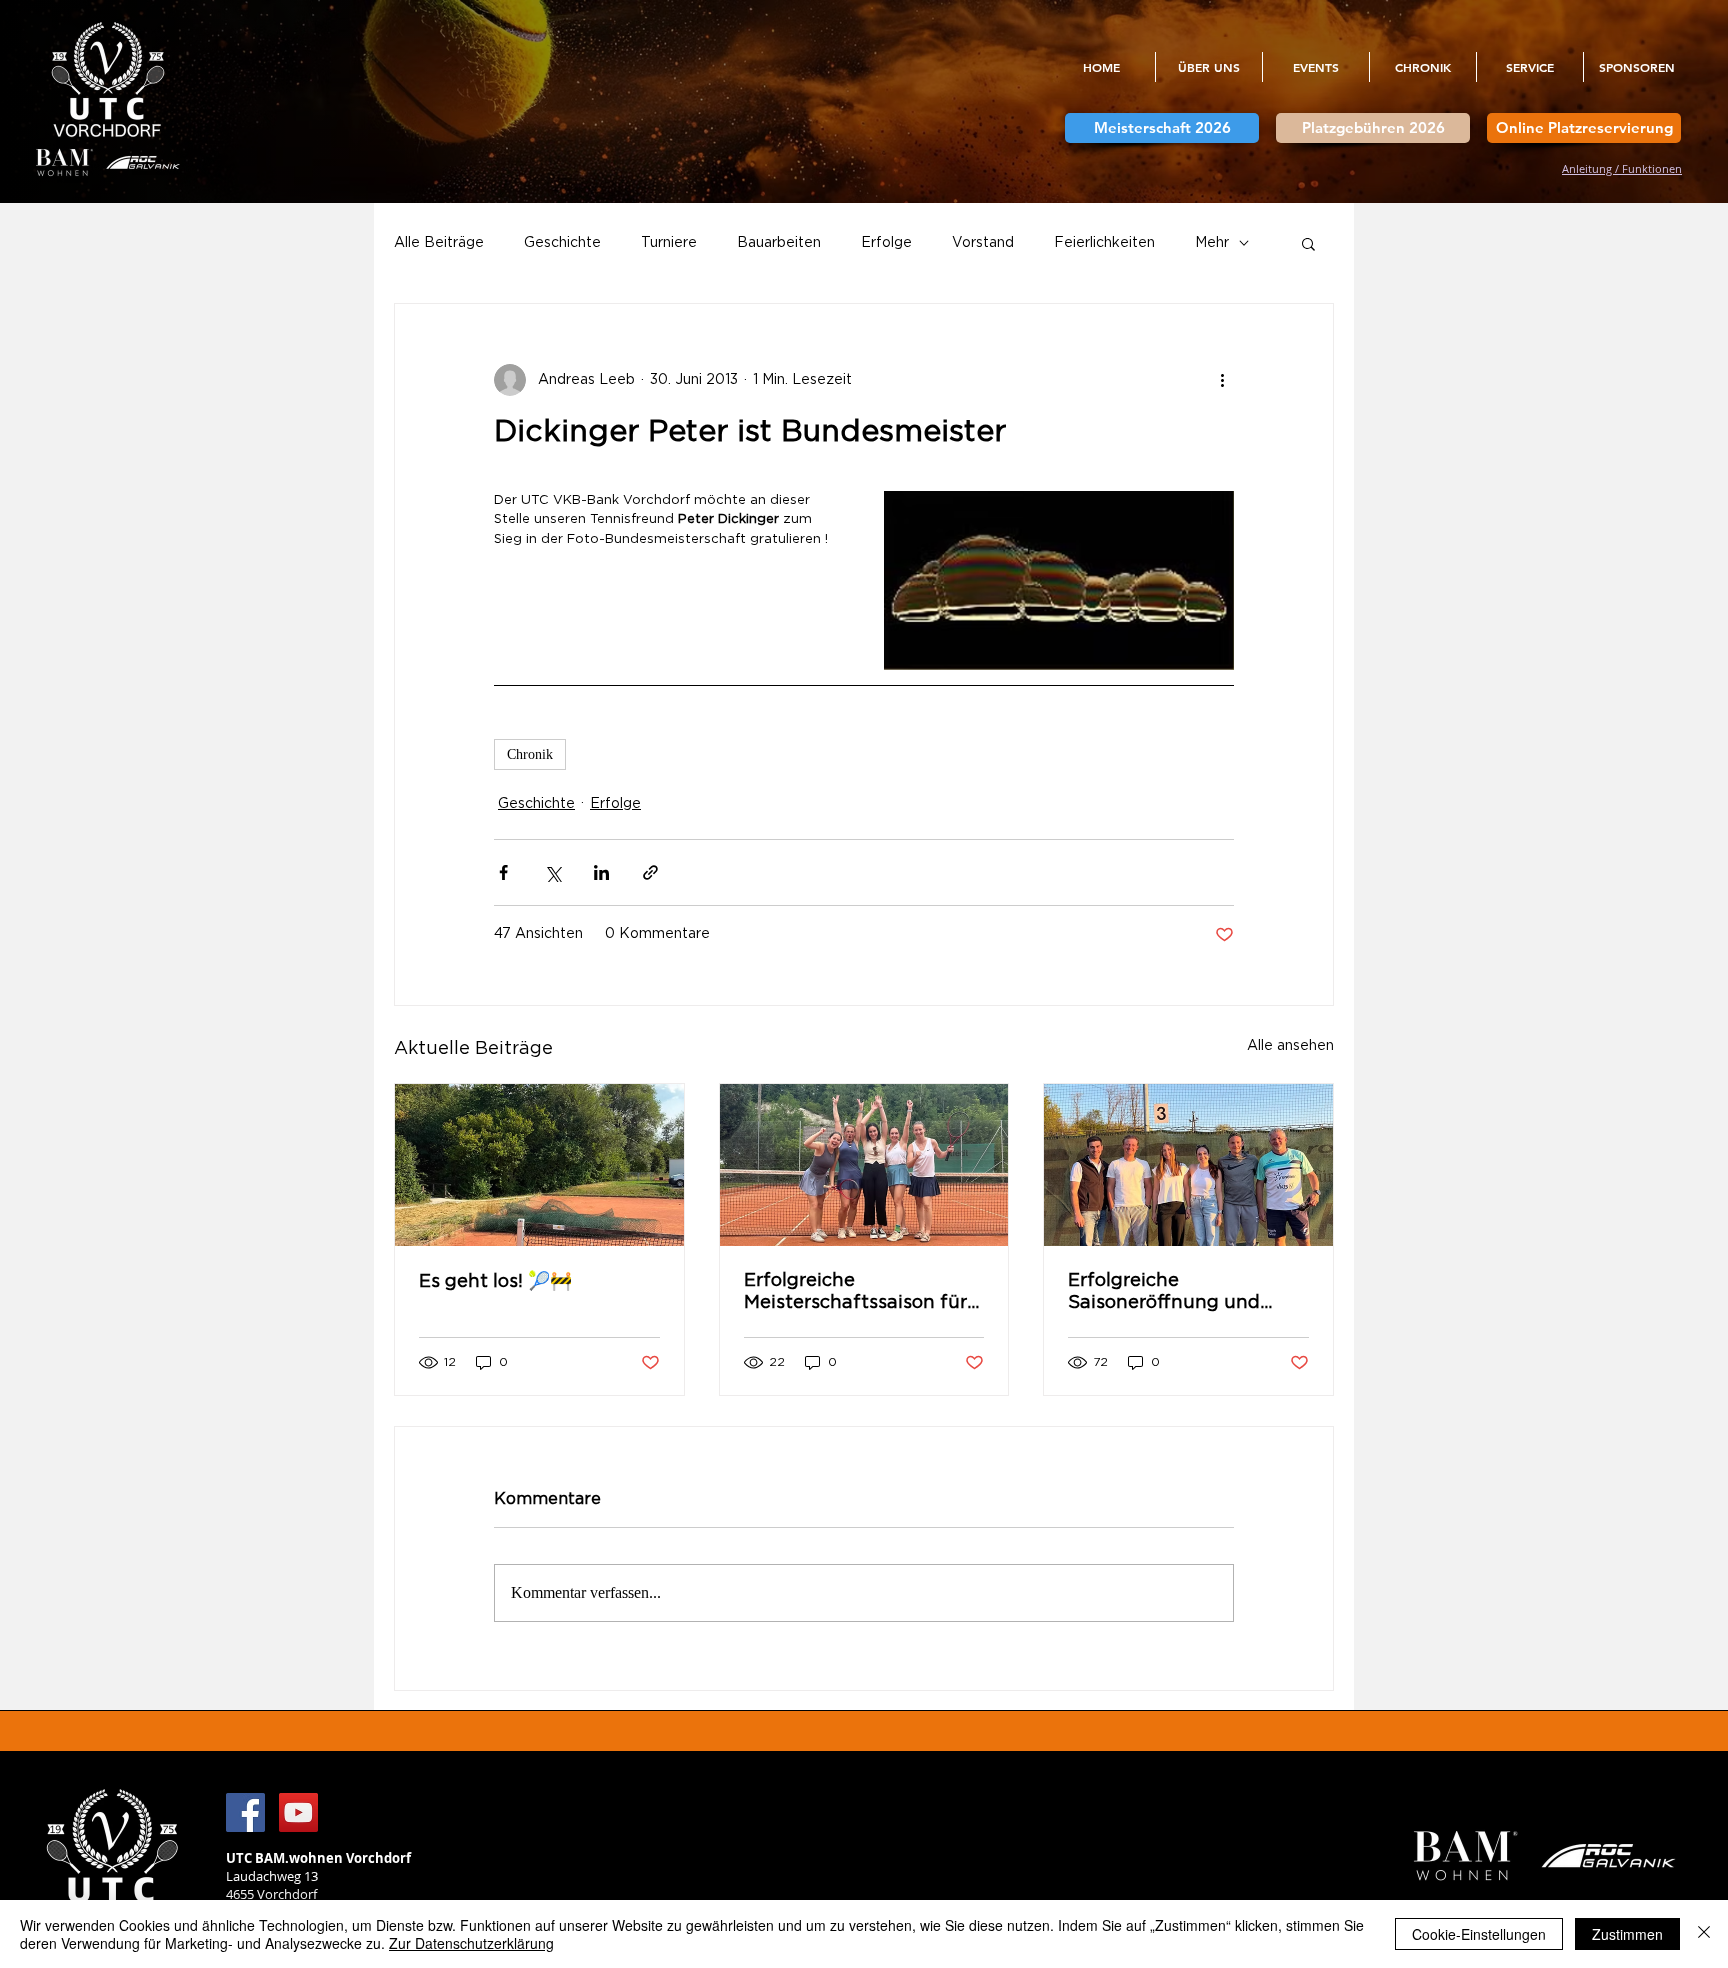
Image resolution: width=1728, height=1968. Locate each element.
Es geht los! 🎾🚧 (495, 1282)
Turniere (669, 243)
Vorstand (983, 243)
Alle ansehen (1290, 1046)
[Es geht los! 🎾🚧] (539, 1165)
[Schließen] (1704, 1934)
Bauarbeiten (779, 243)
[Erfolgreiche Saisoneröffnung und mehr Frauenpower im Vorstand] (1188, 1165)
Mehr (1212, 243)
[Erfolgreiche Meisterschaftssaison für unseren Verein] (864, 1165)
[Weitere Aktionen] (1222, 380)
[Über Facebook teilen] (503, 872)
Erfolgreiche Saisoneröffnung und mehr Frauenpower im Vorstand (1168, 1293)
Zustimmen (1627, 1934)
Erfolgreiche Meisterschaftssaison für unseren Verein (855, 1293)
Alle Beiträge (439, 243)
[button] (1209, 67)
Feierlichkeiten (1104, 243)
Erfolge (886, 243)
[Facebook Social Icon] (245, 1812)
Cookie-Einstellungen (1479, 1934)
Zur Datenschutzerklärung (471, 1943)
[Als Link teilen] (650, 872)
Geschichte (562, 243)
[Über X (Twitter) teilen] (552, 872)
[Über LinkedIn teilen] (601, 872)
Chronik (530, 754)
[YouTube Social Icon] (298, 1812)
